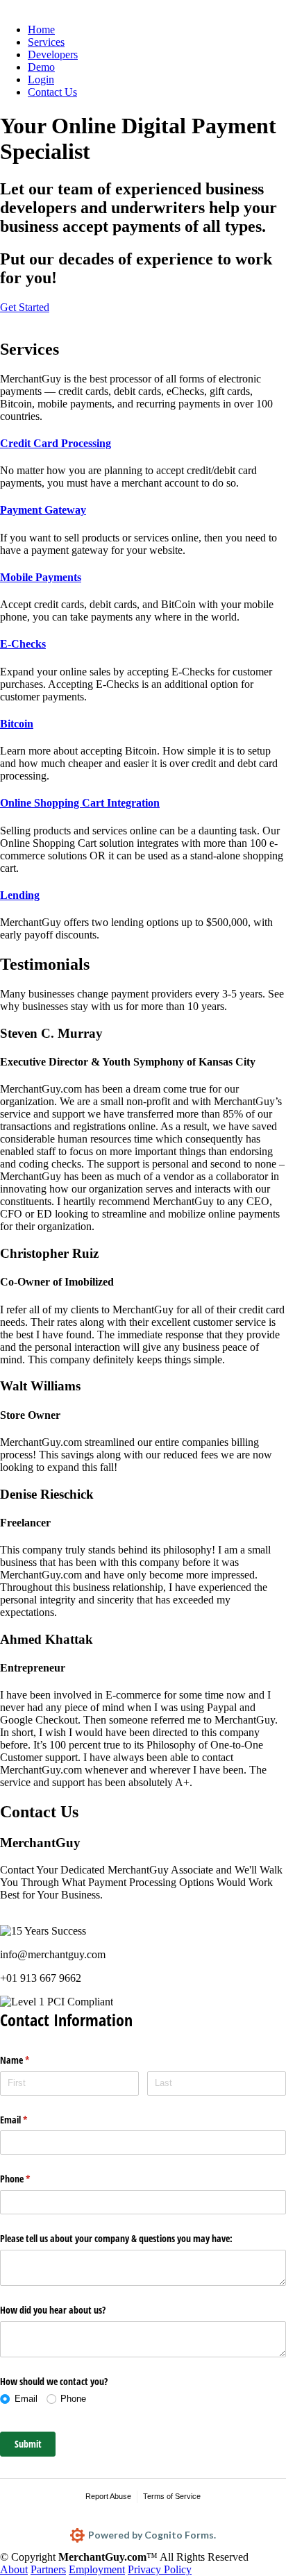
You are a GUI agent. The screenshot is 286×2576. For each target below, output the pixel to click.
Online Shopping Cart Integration (80, 803)
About (14, 2569)
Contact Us (52, 92)
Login (41, 79)
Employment (97, 2569)
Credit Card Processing (56, 443)
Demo (41, 67)
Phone (31, 2179)
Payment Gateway (43, 510)
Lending (20, 895)
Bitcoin (17, 724)
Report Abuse (108, 2496)
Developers (53, 54)
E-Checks (23, 644)
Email (30, 2120)
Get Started (25, 307)
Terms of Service (172, 2496)
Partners (48, 2569)
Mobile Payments (41, 577)
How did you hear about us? (53, 2310)
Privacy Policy (160, 2569)
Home (41, 30)
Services (46, 42)
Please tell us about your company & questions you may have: (116, 2238)
